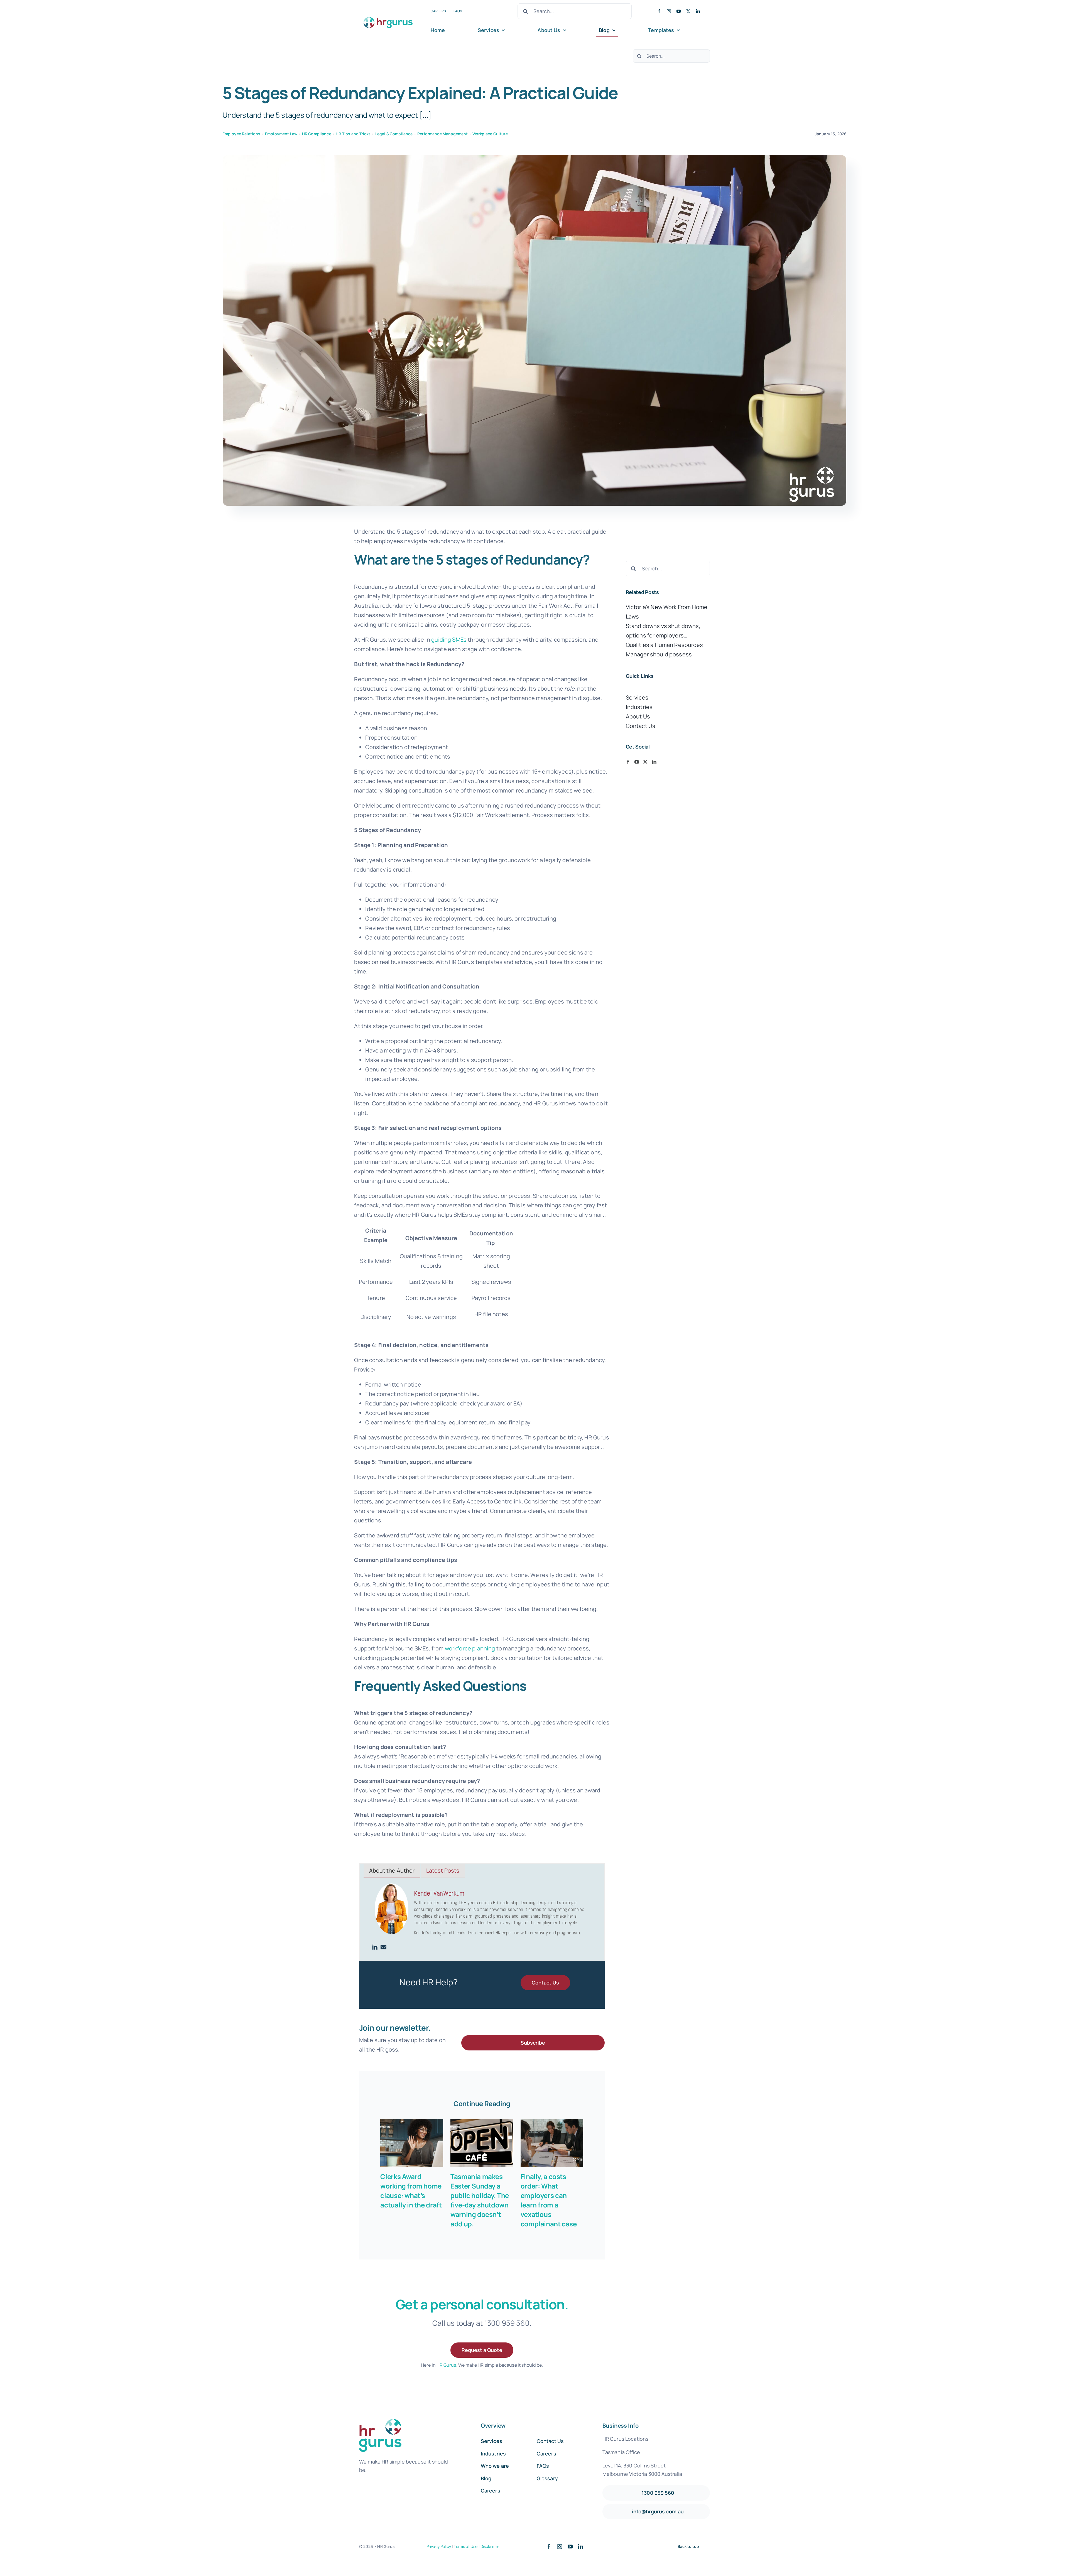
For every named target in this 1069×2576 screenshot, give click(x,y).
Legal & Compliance (394, 134)
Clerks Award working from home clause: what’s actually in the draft (411, 2191)
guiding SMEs (449, 640)
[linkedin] (698, 11)
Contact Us (641, 726)
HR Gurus (446, 2365)
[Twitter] (645, 762)
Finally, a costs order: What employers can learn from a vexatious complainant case (549, 2200)
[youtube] (679, 11)
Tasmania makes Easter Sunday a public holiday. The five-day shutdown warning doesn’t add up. (480, 2200)
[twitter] (688, 11)
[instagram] (669, 11)
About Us (638, 716)
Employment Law (281, 134)
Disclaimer (490, 2546)
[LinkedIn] (654, 762)
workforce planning (470, 1648)
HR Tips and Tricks (353, 134)
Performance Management (443, 134)
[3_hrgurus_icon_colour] (389, 15)
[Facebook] (628, 762)
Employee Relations (241, 134)
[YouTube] (637, 762)
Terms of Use (466, 2546)
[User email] (383, 1947)
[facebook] (659, 11)
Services (637, 697)
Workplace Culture (490, 134)
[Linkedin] (375, 1947)
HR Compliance (317, 134)
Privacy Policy (439, 2546)
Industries (639, 707)
